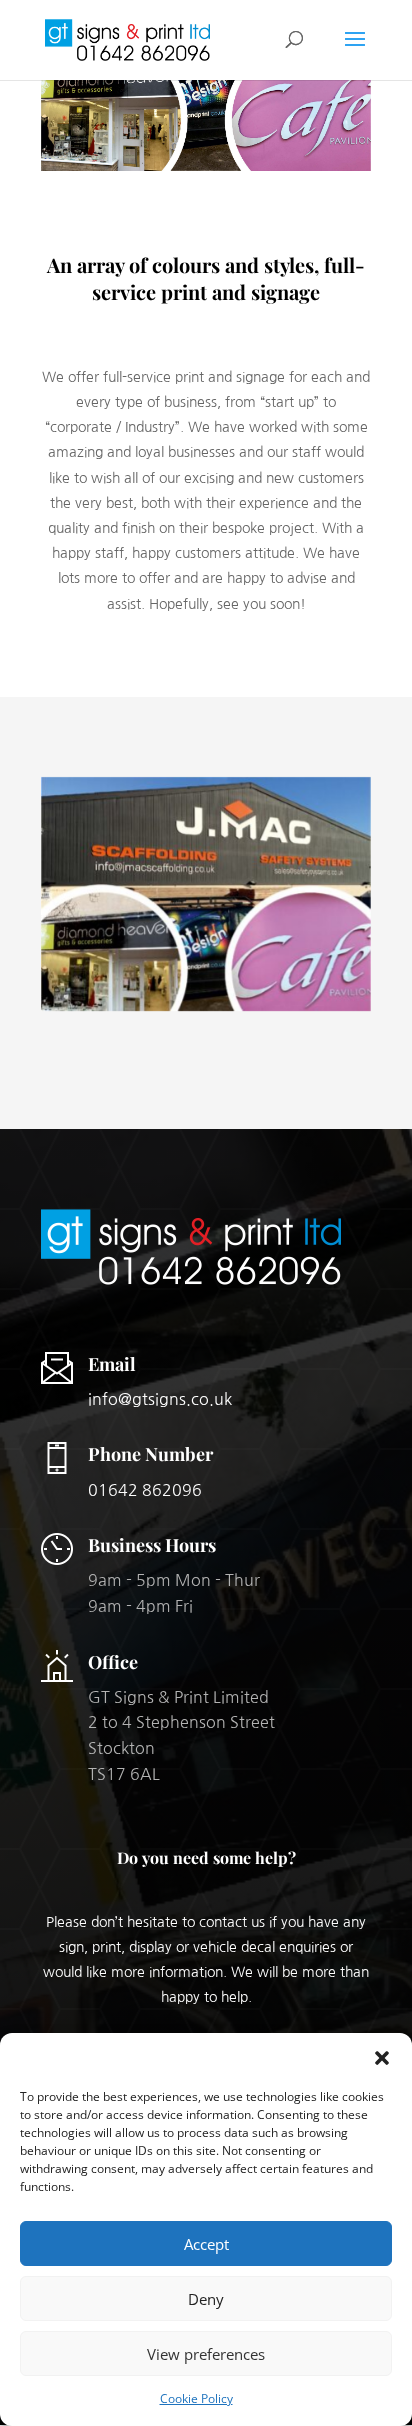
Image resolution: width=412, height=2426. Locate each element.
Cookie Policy (196, 2398)
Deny (206, 2299)
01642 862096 (145, 1490)
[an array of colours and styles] (206, 1010)
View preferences (206, 2354)
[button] (382, 2058)
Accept (206, 2244)
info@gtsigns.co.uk (160, 1399)
